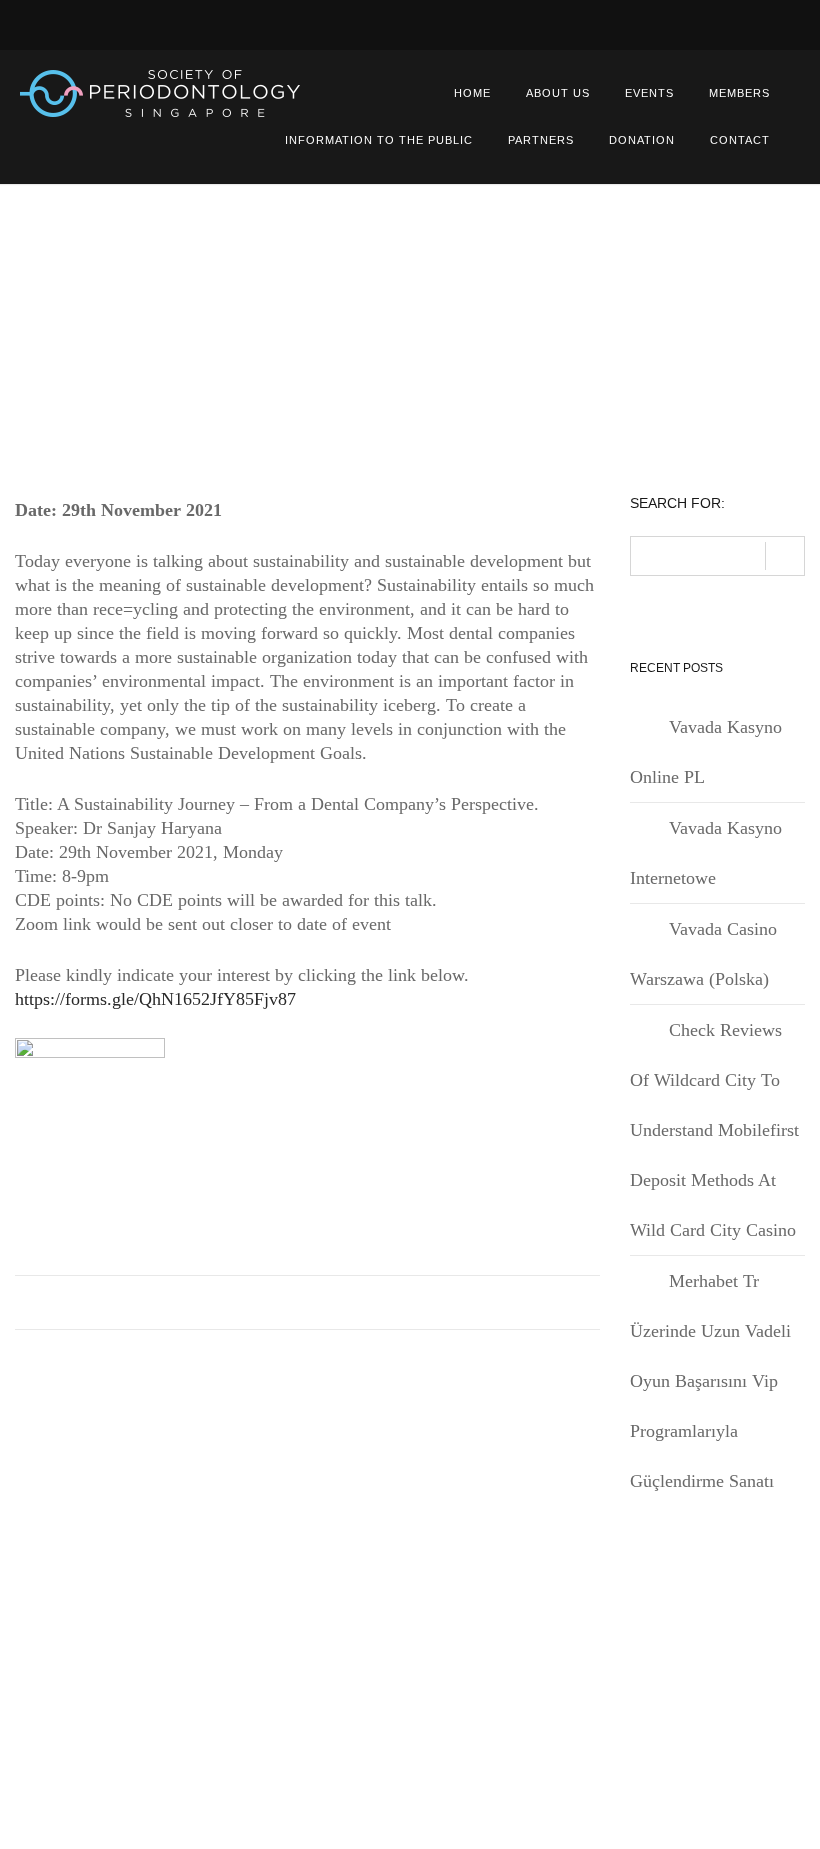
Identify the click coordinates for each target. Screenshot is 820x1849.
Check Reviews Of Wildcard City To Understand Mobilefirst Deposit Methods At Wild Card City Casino (714, 1130)
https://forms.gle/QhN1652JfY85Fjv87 (155, 999)
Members (739, 93)
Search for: (677, 503)
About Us (558, 93)
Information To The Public (379, 140)
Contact (740, 140)
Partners (541, 140)
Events (649, 93)
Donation (642, 140)
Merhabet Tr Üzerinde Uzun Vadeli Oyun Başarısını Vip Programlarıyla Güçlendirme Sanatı (710, 1381)
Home (472, 93)
